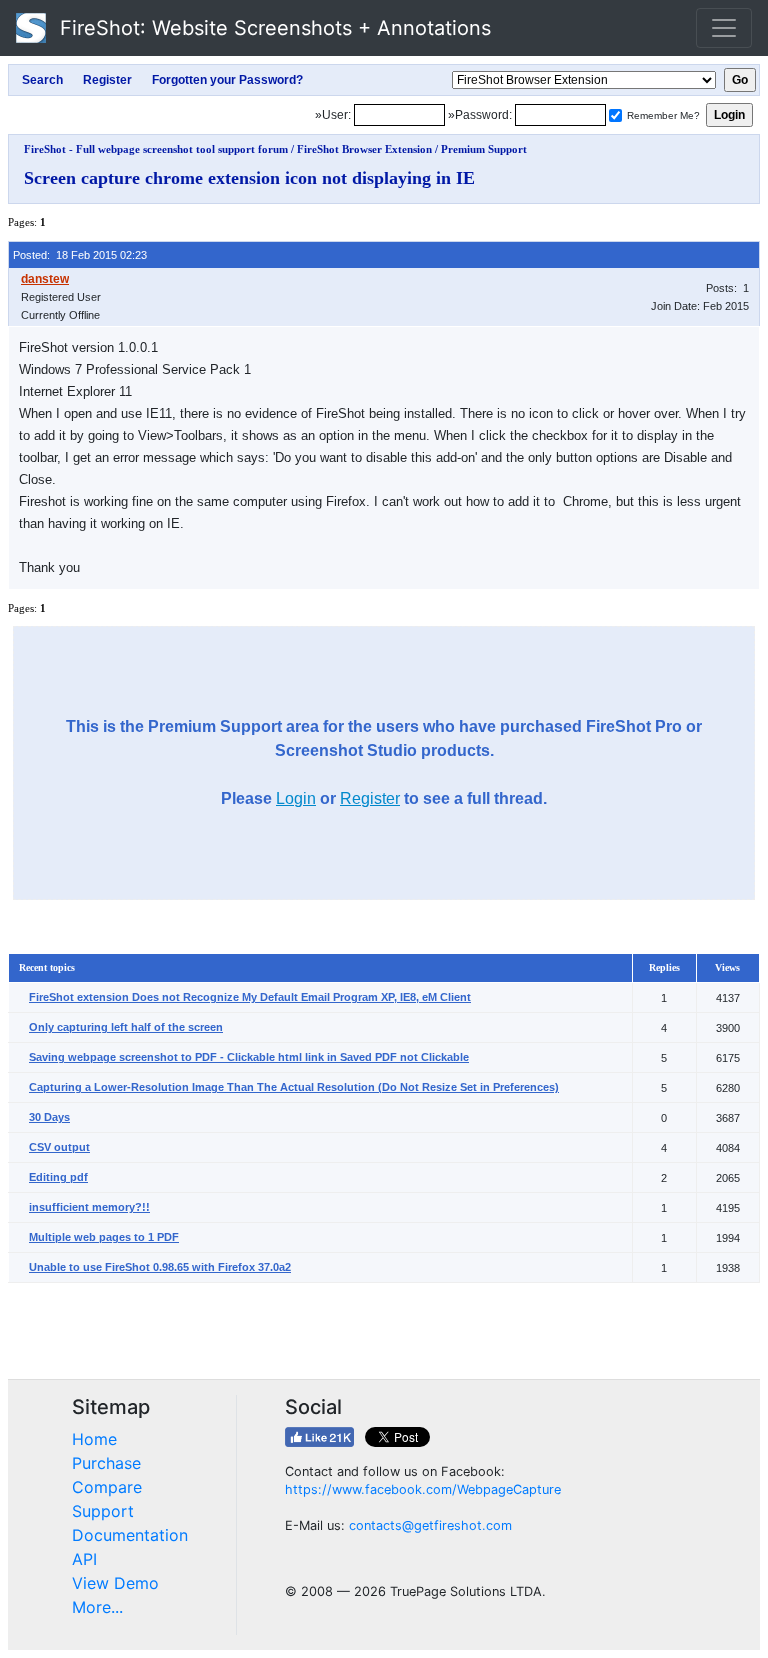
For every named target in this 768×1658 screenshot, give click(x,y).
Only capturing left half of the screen (126, 1027)
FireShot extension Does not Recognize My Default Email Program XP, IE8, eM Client (250, 997)
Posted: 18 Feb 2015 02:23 (80, 255)
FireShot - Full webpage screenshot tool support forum (156, 149)
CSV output (59, 1147)
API (84, 1559)
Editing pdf (58, 1177)
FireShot (272, 28)
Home (94, 1439)
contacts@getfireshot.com (430, 1525)
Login (296, 798)
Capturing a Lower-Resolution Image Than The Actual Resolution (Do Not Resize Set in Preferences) (294, 1087)
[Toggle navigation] (724, 28)
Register (370, 798)
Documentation (130, 1535)
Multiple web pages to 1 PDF (104, 1237)
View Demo (115, 1583)
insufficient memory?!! (89, 1207)
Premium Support (484, 149)
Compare (107, 1487)
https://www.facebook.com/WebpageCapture (423, 1489)
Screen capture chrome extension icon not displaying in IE (249, 178)
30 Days (49, 1117)
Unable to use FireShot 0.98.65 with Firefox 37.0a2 (160, 1267)
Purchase (106, 1463)
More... (97, 1607)
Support (103, 1511)
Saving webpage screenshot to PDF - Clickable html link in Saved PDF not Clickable (249, 1057)
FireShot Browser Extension (364, 149)
